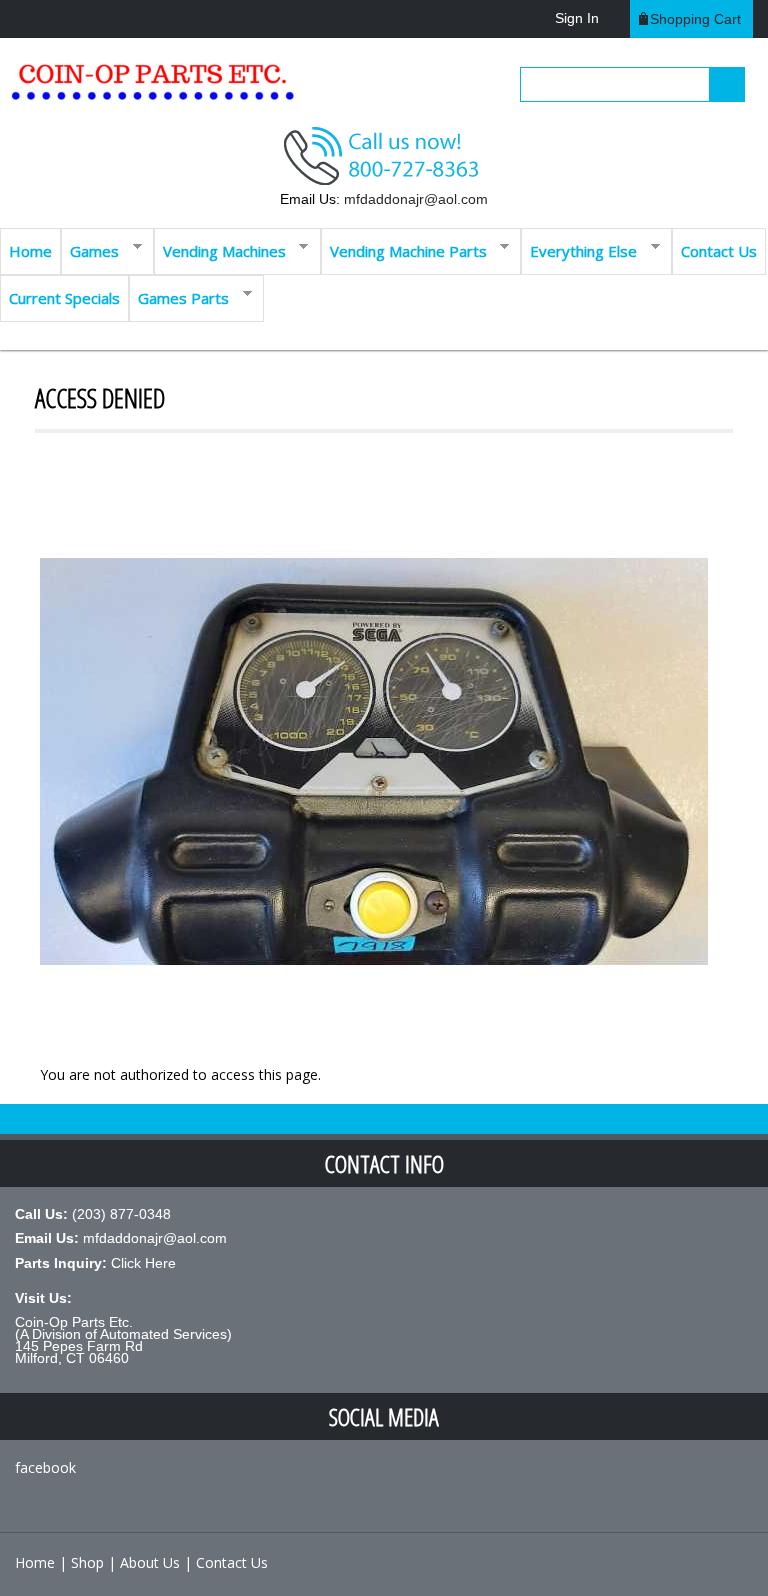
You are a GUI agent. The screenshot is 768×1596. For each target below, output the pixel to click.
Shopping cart (695, 19)
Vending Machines (220, 249)
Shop (87, 1562)
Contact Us (719, 251)
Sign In (577, 18)
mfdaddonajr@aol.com (416, 199)
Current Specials (64, 298)
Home (30, 251)
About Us (150, 1562)
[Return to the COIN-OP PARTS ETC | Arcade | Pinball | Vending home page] (150, 89)
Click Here (143, 1263)
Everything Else (579, 249)
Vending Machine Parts (404, 249)
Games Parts (179, 296)
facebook (45, 1467)
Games (90, 249)
